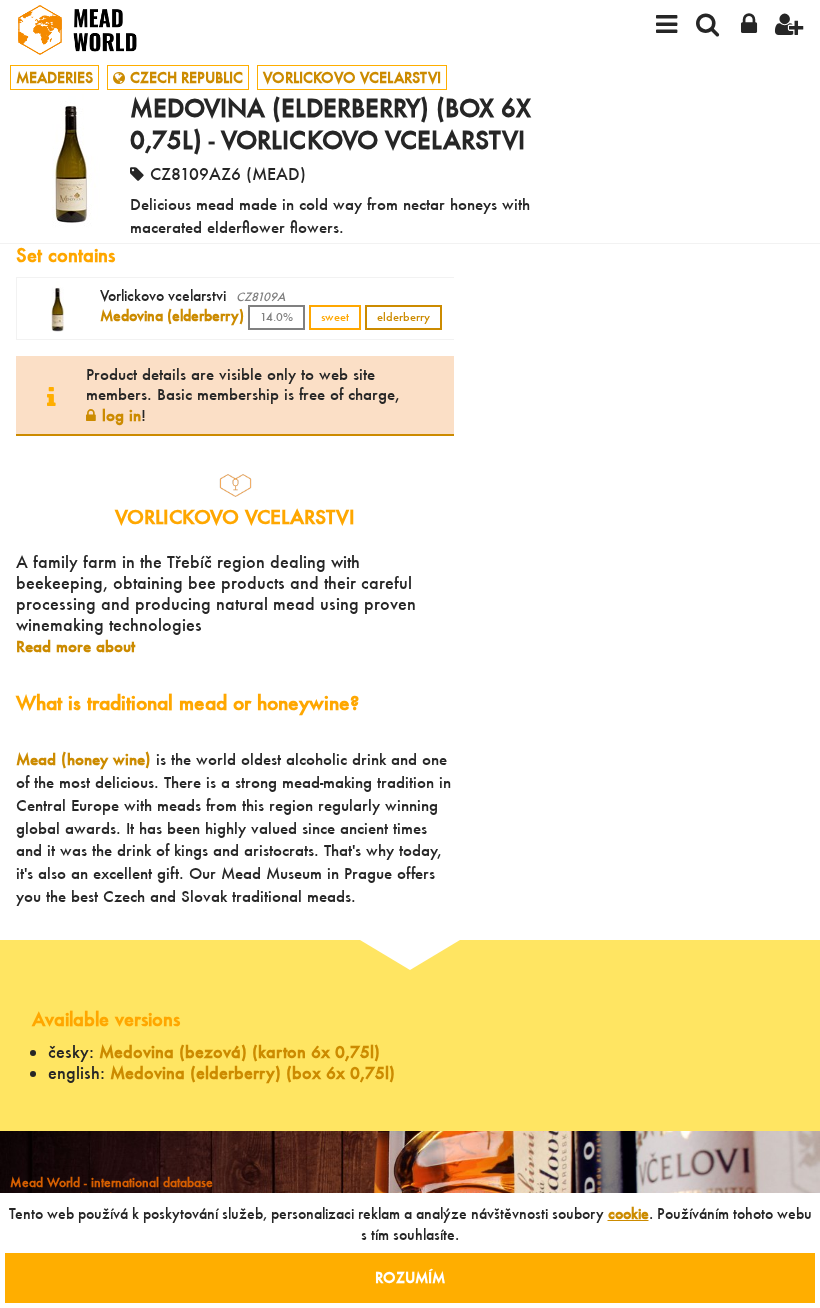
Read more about (75, 646)
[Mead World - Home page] (90, 30)
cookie (628, 1213)
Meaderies (54, 77)
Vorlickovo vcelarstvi (352, 77)
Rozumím (410, 1277)
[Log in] (748, 30)
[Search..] (707, 30)
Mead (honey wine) (83, 759)
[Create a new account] (789, 30)
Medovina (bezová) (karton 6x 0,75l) (239, 1051)
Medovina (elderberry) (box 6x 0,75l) (252, 1072)
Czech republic (186, 77)
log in (121, 415)
